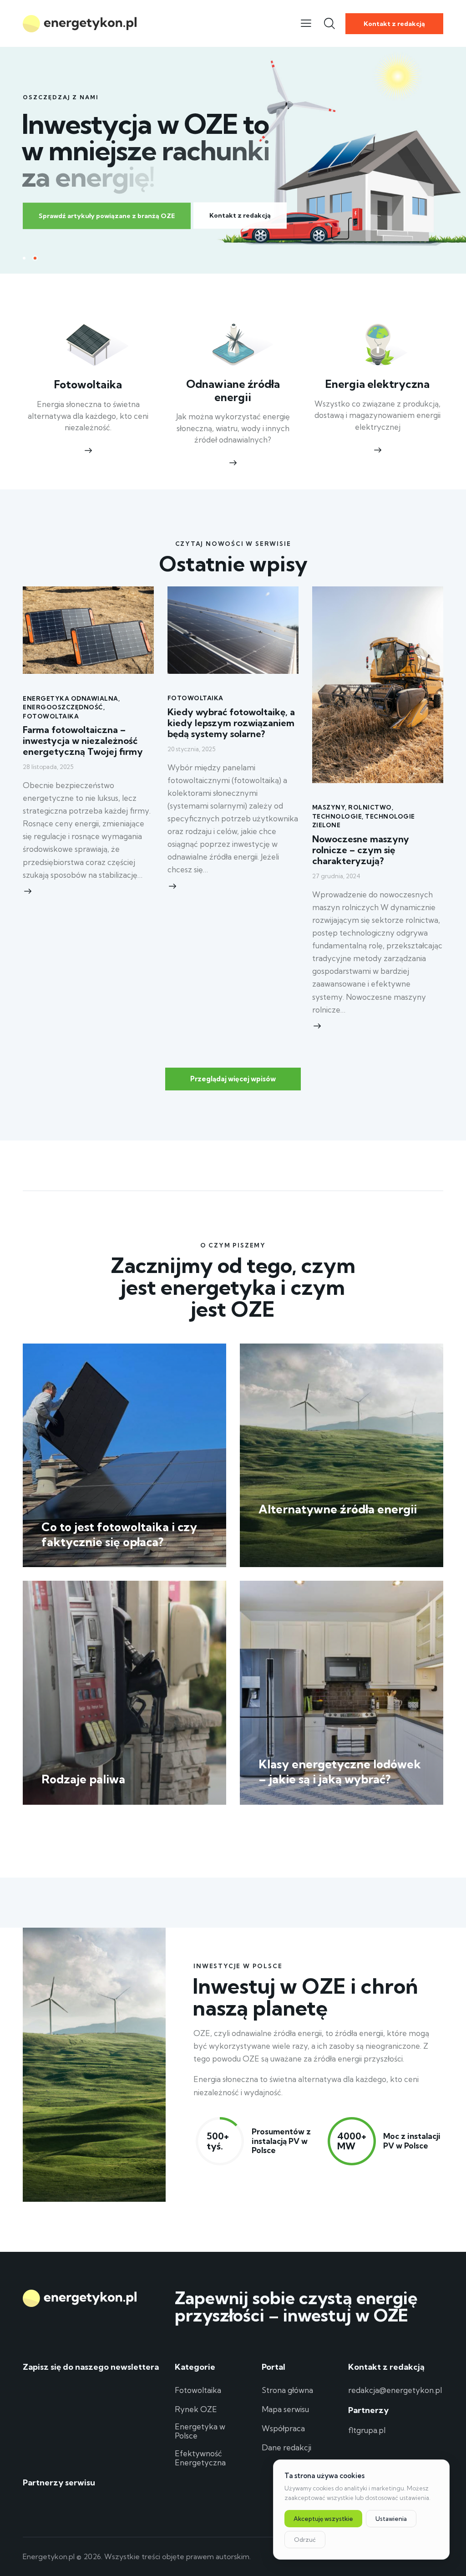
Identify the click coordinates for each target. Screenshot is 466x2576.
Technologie (337, 816)
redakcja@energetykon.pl (395, 2390)
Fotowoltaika (88, 385)
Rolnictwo (370, 807)
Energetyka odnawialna (71, 698)
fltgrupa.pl (367, 2430)
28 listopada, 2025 (48, 767)
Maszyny (329, 807)
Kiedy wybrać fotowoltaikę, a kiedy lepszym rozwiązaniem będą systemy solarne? (231, 723)
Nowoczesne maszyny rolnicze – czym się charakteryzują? (361, 850)
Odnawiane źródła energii (233, 391)
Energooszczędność (63, 707)
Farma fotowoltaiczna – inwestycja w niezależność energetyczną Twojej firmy (83, 741)
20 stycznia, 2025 (191, 749)
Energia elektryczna (377, 384)
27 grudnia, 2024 (336, 876)
